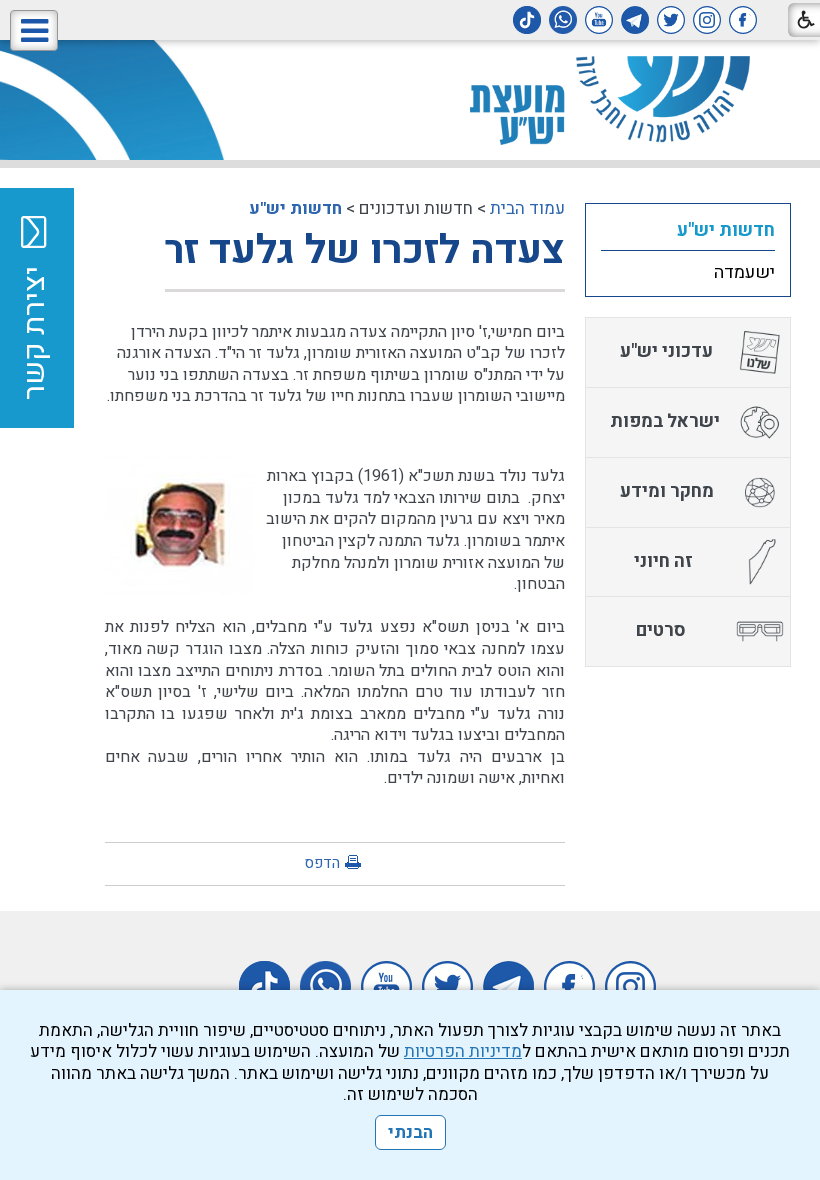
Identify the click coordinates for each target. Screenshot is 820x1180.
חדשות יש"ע (295, 208)
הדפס (322, 863)
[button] (34, 30)
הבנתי (410, 1132)
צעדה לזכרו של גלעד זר (365, 250)
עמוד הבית (527, 208)
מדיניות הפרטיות (463, 1051)
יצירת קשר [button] (35, 333)
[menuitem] (688, 230)
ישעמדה (744, 272)
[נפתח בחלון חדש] (743, 20)
